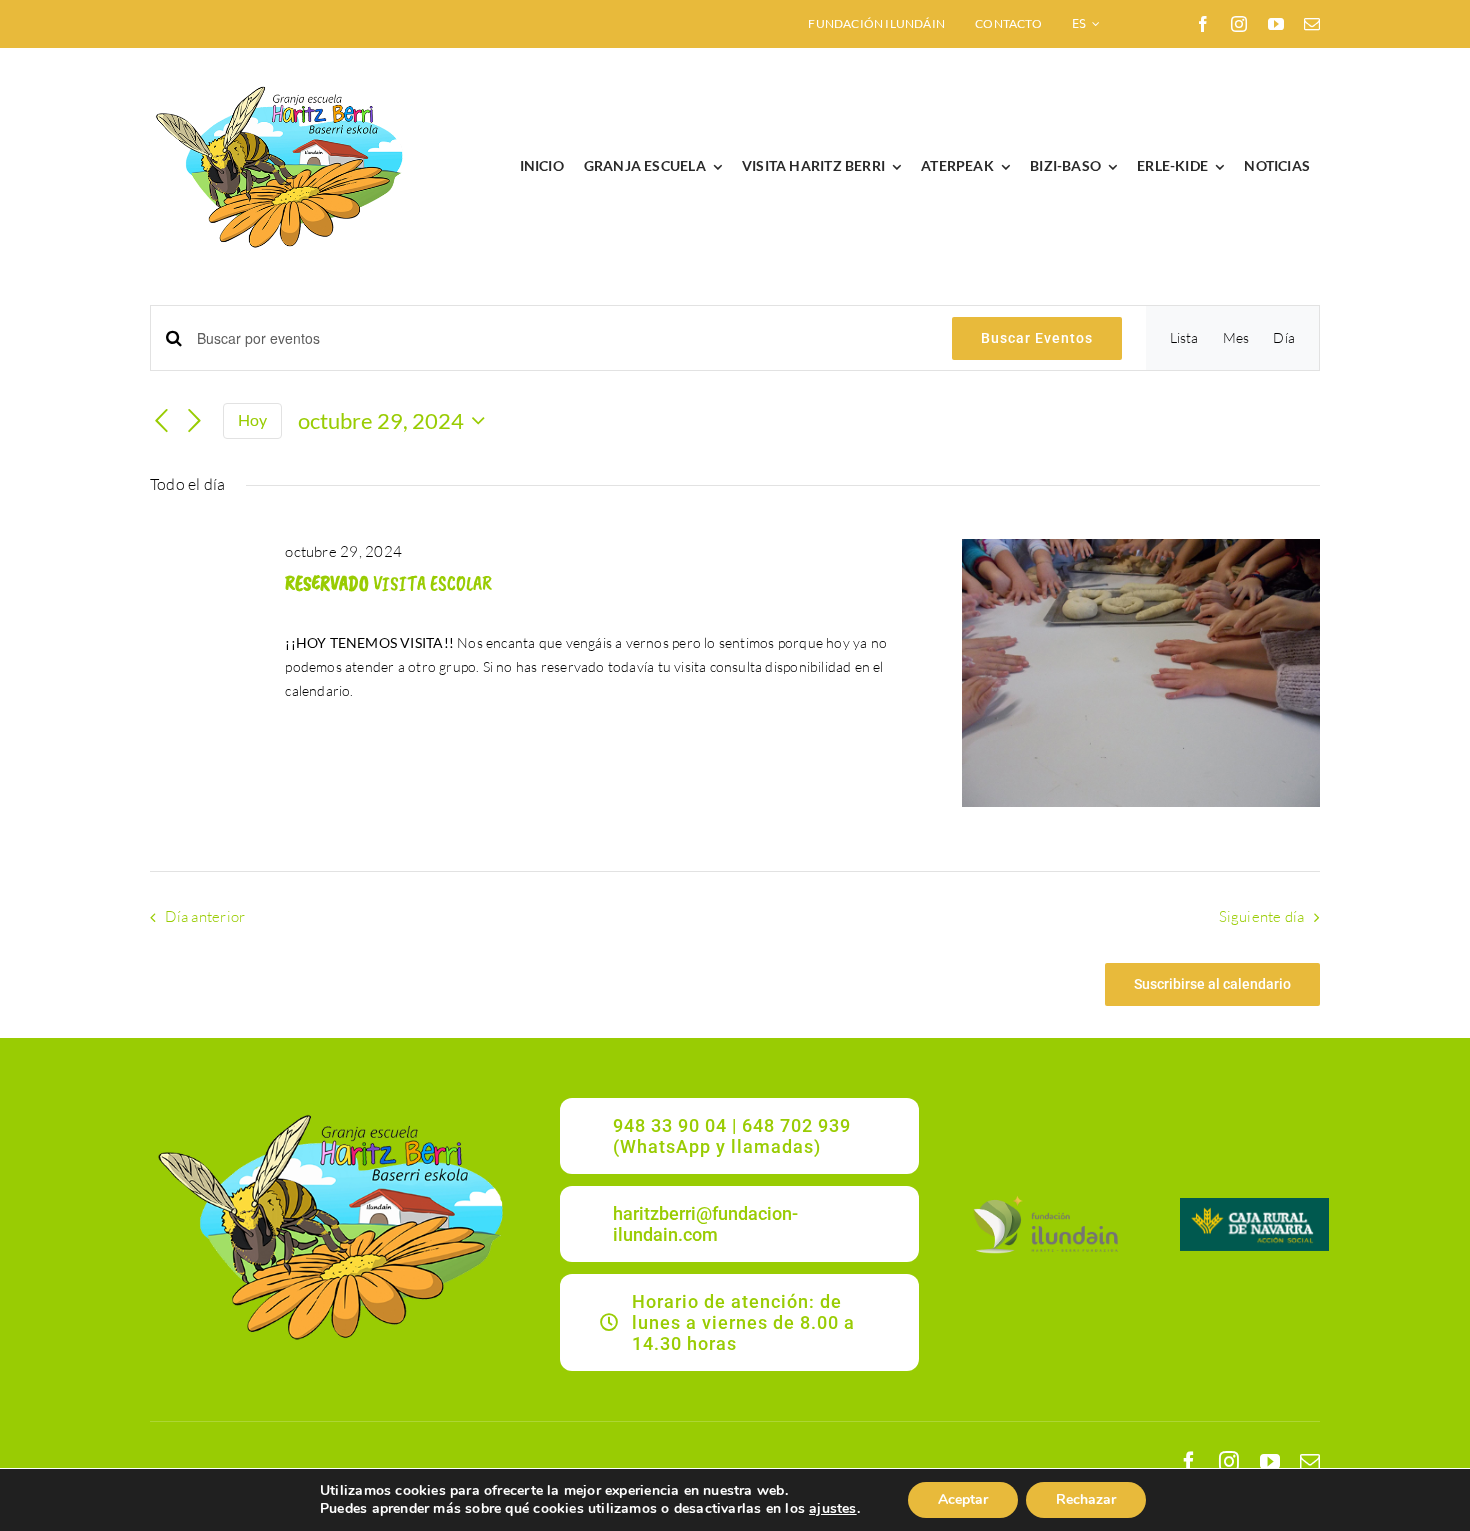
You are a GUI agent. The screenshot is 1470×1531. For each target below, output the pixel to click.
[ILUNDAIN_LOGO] (1045, 1197)
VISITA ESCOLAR (388, 583)
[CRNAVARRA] (1255, 1204)
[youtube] (1276, 24)
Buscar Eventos (1037, 338)
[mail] (1312, 24)
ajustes (832, 1509)
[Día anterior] (162, 422)
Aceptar (963, 1499)
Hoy (253, 420)
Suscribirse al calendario (1212, 984)
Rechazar (1086, 1499)
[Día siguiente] (195, 422)
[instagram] (1239, 24)
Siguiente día (1262, 916)
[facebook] (1203, 24)
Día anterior (205, 916)
